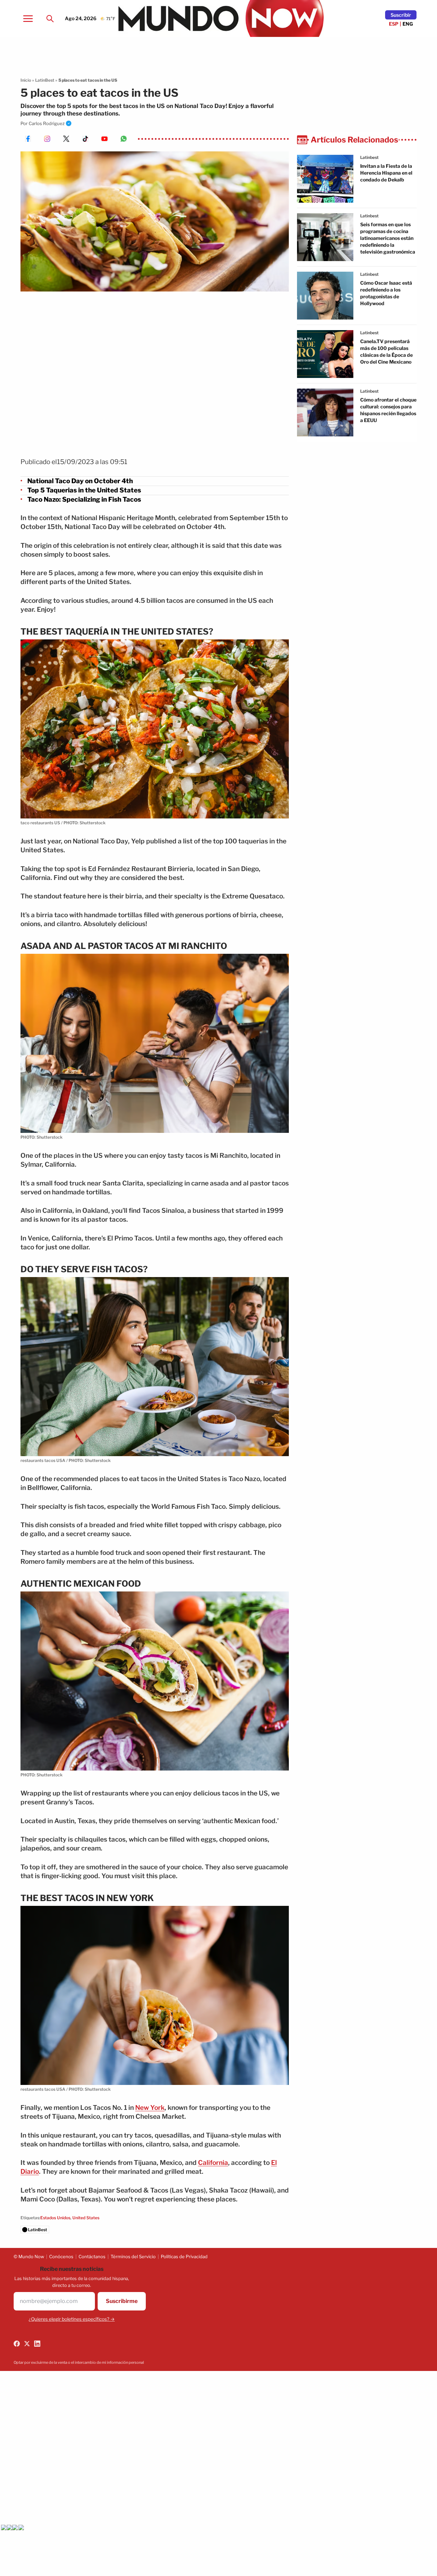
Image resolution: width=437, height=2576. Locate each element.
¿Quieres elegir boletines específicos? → (72, 2319)
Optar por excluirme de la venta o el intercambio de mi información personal (79, 2362)
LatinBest (45, 80)
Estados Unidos (55, 2218)
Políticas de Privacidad (184, 2256)
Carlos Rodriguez (47, 123)
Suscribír (401, 15)
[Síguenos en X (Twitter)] (27, 2344)
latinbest (369, 157)
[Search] (50, 18)
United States (86, 2218)
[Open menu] (28, 18)
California (213, 2163)
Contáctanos (92, 2256)
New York (150, 2108)
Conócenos (61, 2256)
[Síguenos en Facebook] (17, 2344)
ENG (408, 24)
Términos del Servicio (133, 2256)
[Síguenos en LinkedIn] (37, 2344)
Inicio (26, 80)
